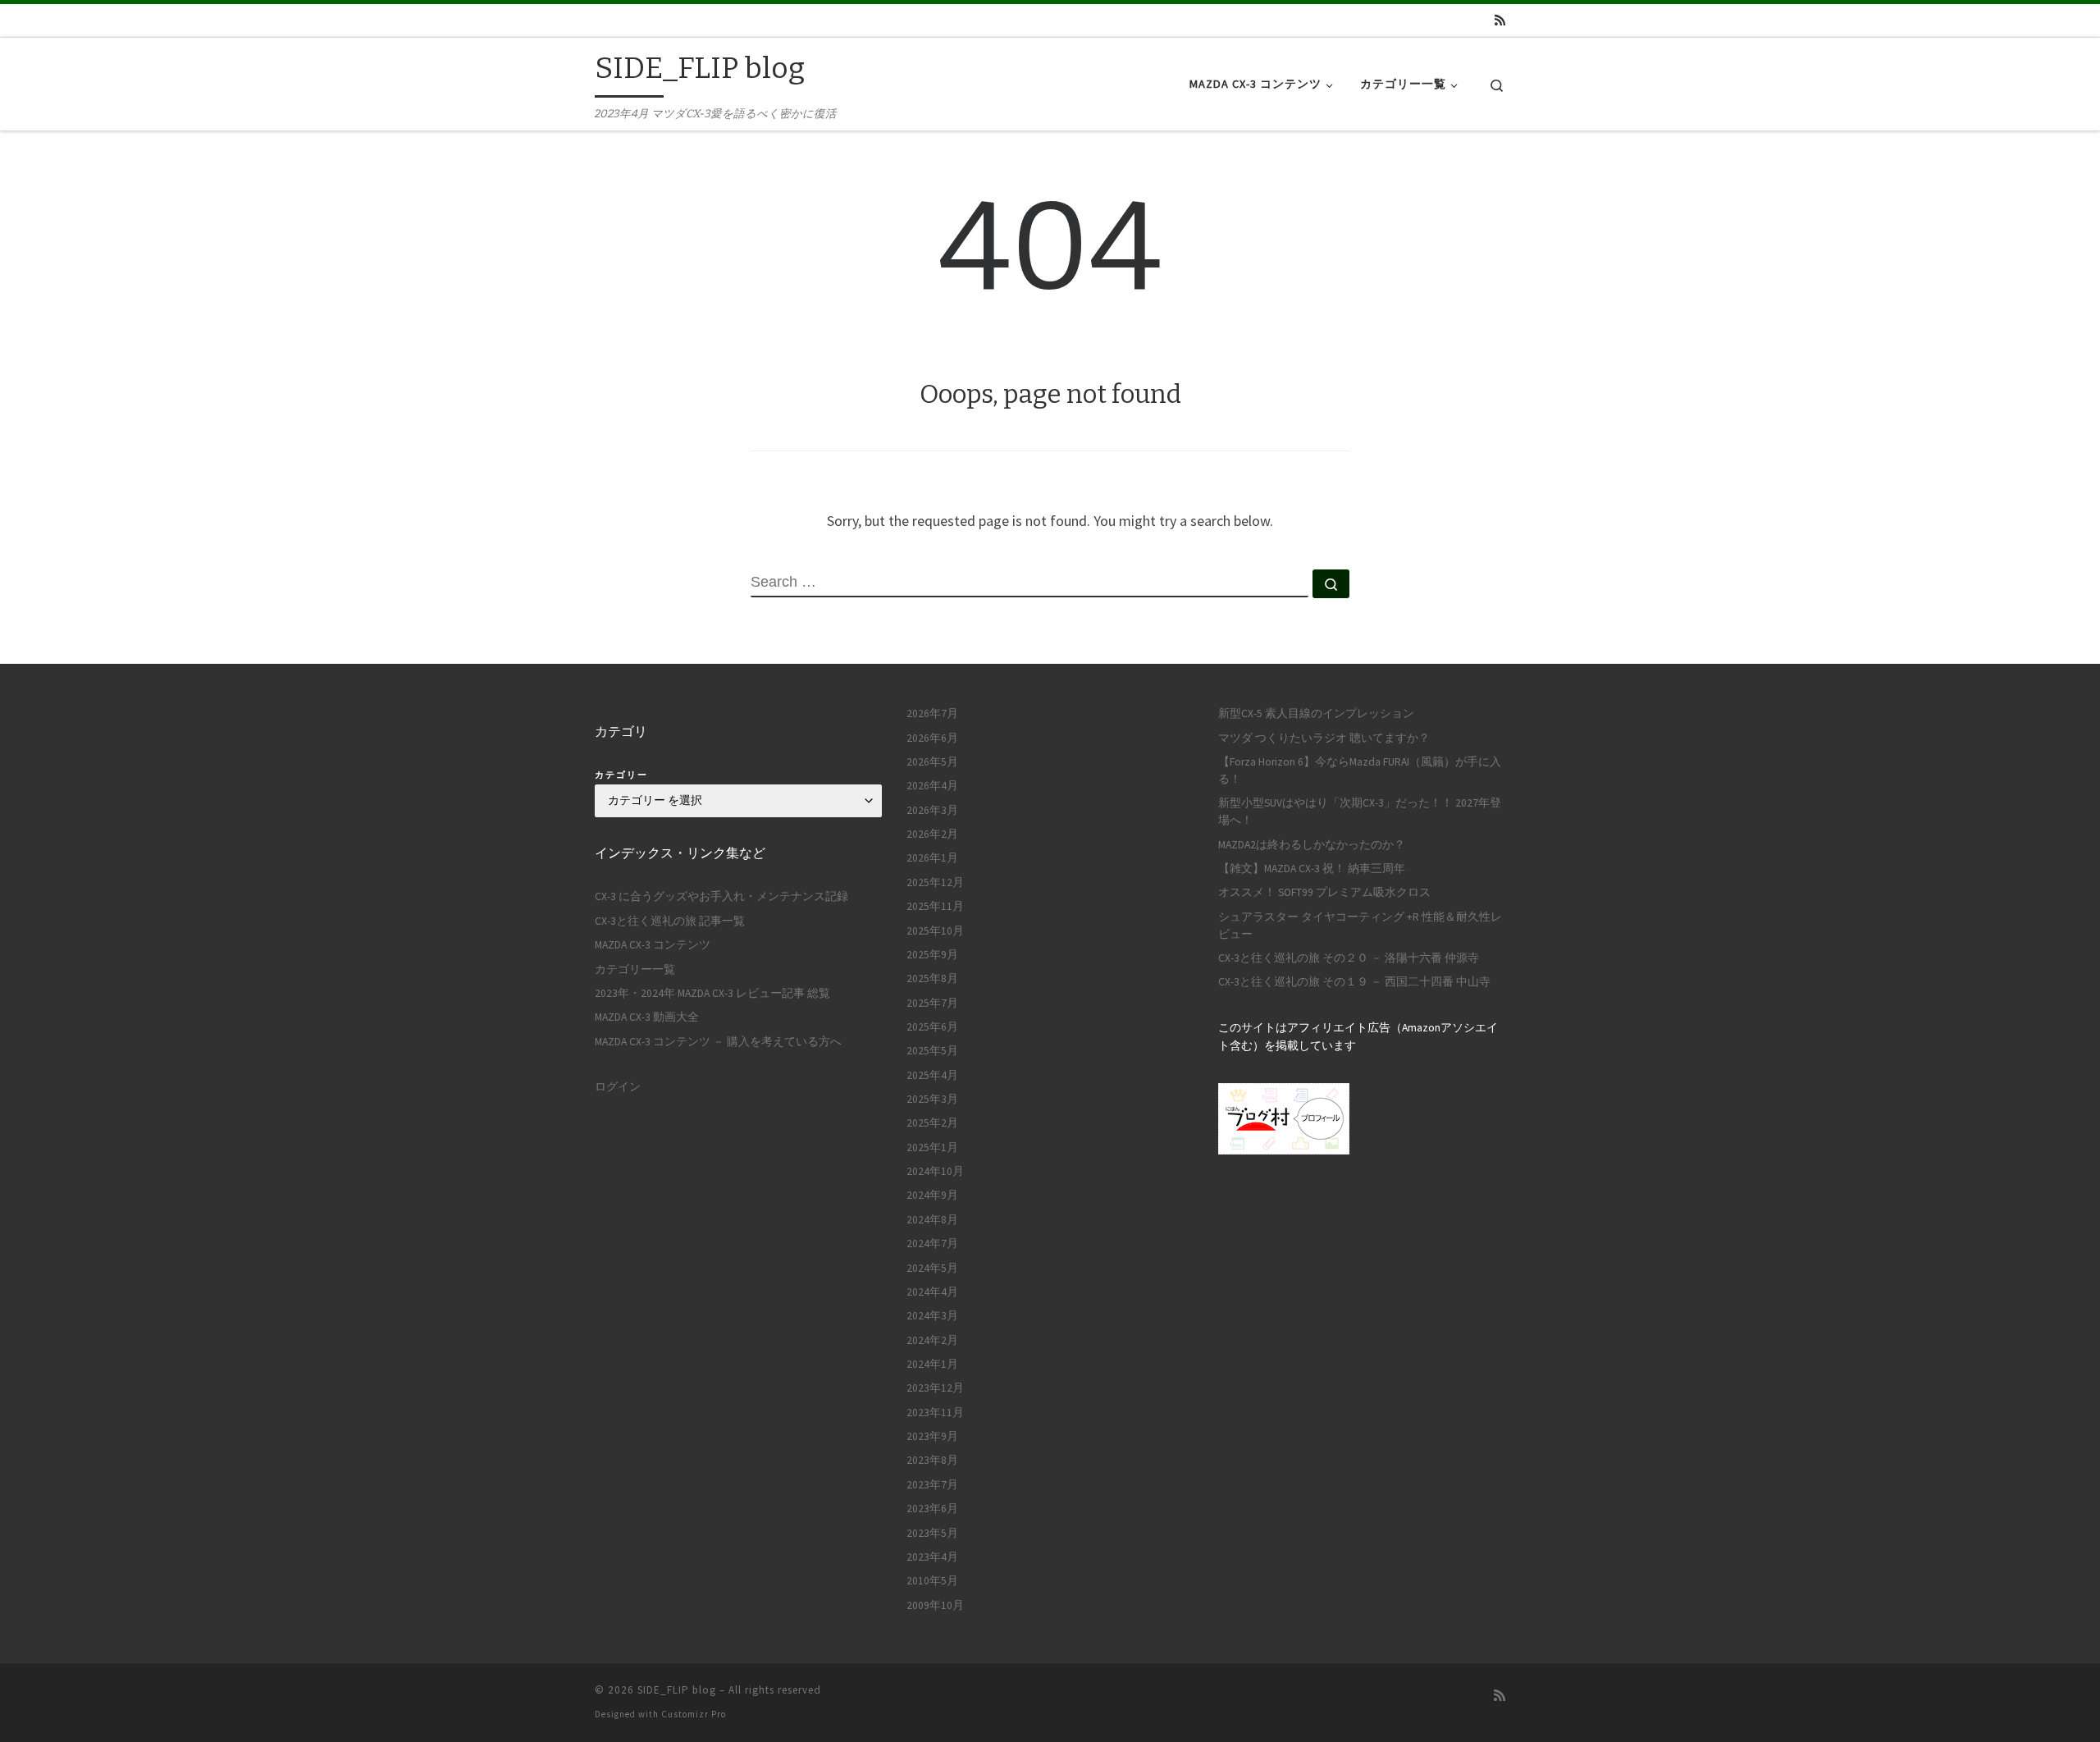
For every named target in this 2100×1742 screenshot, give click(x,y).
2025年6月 (932, 1027)
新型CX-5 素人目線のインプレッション (1316, 713)
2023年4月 (932, 1557)
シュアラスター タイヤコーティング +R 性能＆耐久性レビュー (1360, 926)
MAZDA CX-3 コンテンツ (653, 945)
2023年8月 (932, 1460)
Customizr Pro (694, 1714)
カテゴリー (621, 775)
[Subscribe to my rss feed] (1500, 20)
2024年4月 (932, 1292)
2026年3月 (932, 810)
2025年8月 (932, 978)
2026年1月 (932, 858)
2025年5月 (932, 1051)
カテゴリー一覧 (635, 969)
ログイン (618, 1087)
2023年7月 (932, 1485)
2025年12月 (935, 882)
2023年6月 (932, 1509)
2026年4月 (932, 786)
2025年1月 (932, 1148)
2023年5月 (932, 1533)
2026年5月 (932, 762)
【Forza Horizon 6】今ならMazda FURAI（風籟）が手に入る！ (1360, 770)
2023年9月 (932, 1436)
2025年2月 (932, 1123)
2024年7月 (932, 1244)
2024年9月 (932, 1195)
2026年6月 (932, 738)
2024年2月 (932, 1340)
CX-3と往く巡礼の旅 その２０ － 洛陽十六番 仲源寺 (1349, 958)
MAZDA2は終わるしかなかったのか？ (1312, 845)
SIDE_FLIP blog (677, 1690)
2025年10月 (935, 931)
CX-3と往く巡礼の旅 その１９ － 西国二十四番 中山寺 (1354, 982)
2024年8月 (932, 1220)
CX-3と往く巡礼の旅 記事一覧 (670, 921)
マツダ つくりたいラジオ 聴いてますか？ (1324, 738)
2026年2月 (932, 834)
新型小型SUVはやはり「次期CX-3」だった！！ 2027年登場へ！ (1360, 812)
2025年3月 (932, 1099)
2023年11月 (935, 1413)
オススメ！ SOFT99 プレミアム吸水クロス (1324, 892)
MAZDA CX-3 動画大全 (647, 1017)
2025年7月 (932, 1003)
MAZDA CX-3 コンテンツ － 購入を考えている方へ (718, 1042)
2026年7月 (932, 713)
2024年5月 (932, 1268)
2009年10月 (935, 1605)
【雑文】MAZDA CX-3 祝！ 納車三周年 (1312, 869)
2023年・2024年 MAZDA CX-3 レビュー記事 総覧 (712, 993)
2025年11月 (935, 906)
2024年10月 (935, 1171)
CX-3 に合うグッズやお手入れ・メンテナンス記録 (721, 896)
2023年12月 (935, 1388)
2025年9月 (932, 955)
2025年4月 (932, 1075)
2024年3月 (932, 1316)
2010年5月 (932, 1581)
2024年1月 (932, 1364)
